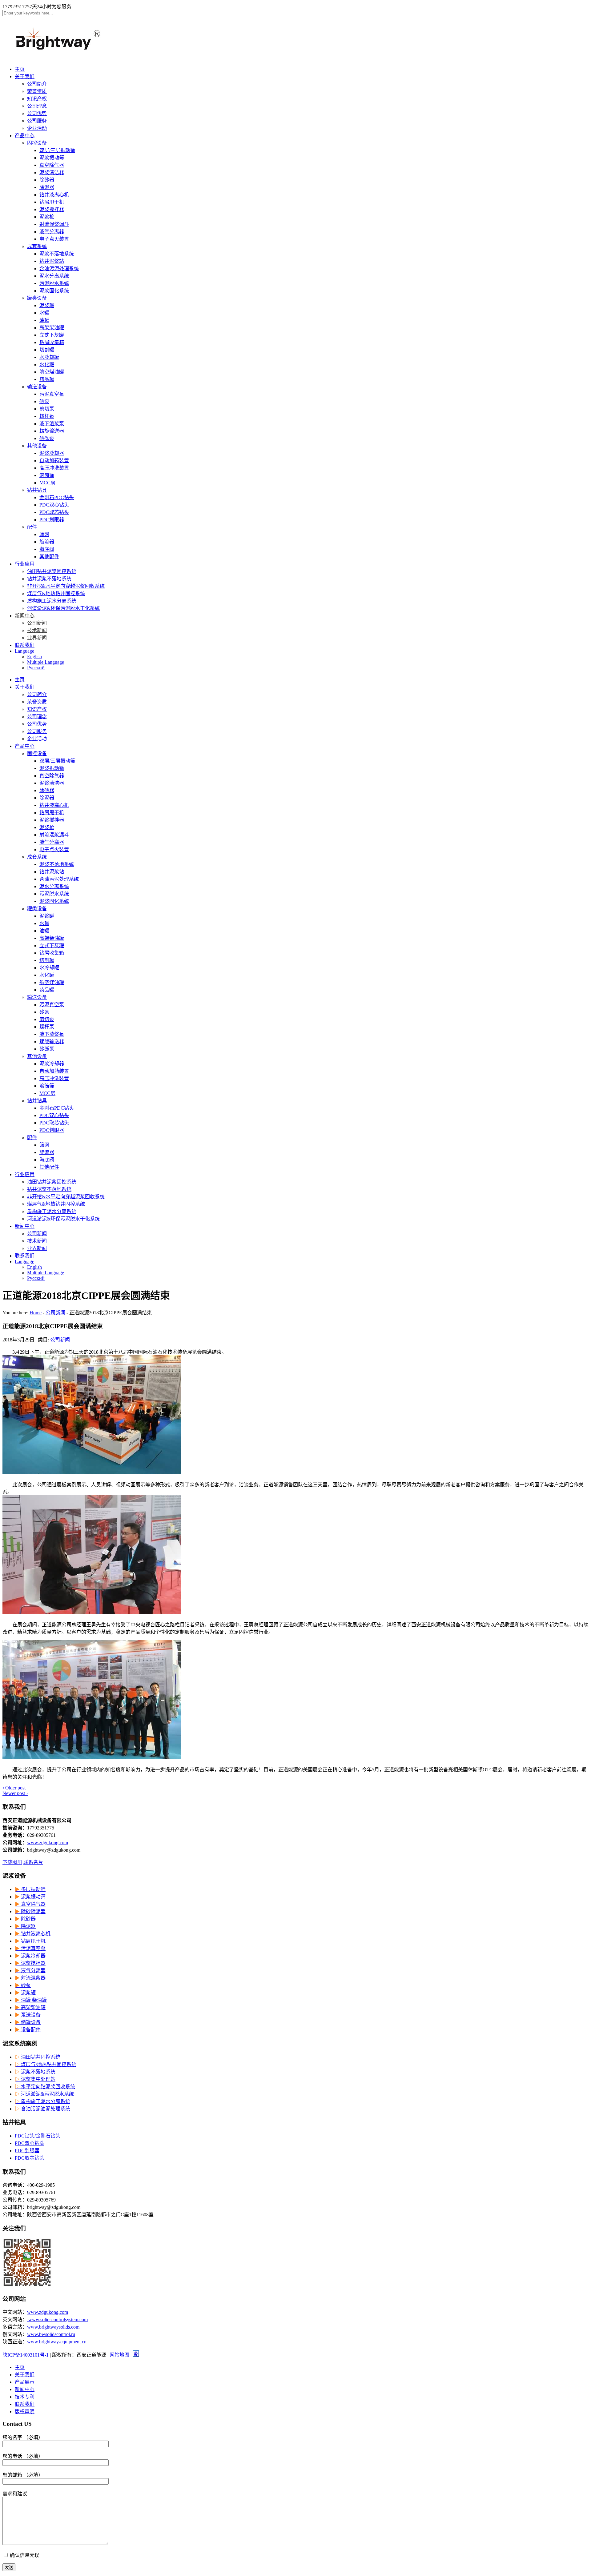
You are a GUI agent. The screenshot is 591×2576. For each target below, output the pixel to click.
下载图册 (12, 1862)
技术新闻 (37, 630)
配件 (32, 527)
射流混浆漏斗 (54, 224)
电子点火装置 (54, 239)
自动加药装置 (54, 461)
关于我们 (25, 76)
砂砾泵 (47, 438)
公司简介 (37, 84)
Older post (14, 1788)
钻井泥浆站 (52, 261)
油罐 (44, 320)
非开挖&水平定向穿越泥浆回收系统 (66, 586)
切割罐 (47, 350)
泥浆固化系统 (54, 291)
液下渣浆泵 (52, 424)
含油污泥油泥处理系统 (42, 2109)
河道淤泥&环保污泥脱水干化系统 (63, 608)
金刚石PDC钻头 (57, 497)
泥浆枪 (47, 217)
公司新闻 (37, 623)
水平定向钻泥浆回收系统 (45, 2087)
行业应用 (25, 564)
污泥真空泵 (52, 394)
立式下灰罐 (52, 335)
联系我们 (25, 645)
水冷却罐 (49, 357)
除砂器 (47, 180)
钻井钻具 (37, 490)
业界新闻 (37, 638)
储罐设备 (28, 2022)
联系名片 (33, 1862)
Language (24, 651)
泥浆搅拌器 (52, 209)
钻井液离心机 (54, 195)
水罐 (44, 313)
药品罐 (47, 379)
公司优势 (37, 113)
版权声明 (25, 2412)
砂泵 (44, 401)
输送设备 (37, 387)
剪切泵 (47, 409)
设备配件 (28, 2030)
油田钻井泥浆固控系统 (52, 571)
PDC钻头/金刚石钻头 (38, 2136)
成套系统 (37, 246)
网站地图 (119, 2355)
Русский (36, 668)
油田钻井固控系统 (38, 2057)
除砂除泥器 (30, 1911)
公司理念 (37, 106)
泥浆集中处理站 (35, 2079)
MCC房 (47, 483)
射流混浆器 (30, 1978)
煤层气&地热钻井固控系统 (56, 593)
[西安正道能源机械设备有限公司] (64, 52)
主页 (20, 69)
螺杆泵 (47, 416)
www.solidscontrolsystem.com (57, 2320)
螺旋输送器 (52, 431)
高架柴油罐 (52, 328)
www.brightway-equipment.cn (57, 2342)
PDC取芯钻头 (54, 512)
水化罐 (47, 365)
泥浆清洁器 (52, 172)
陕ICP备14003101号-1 (26, 2355)
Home (36, 1313)
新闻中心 (25, 616)
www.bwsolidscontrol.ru (51, 2334)
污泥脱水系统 (54, 283)
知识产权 (37, 99)
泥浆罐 (47, 305)
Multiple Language (46, 662)
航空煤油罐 (52, 372)
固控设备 (37, 143)
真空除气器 (52, 165)
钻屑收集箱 (52, 342)
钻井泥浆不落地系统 (49, 579)
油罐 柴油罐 (31, 2000)
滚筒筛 (47, 475)
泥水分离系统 (54, 276)
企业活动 (37, 128)
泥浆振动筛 (52, 158)
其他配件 (49, 557)
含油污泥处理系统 (59, 268)
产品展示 (25, 2382)
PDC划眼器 (52, 520)
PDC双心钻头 (54, 505)
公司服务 (37, 121)
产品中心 (25, 136)
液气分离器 (52, 232)
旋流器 (47, 542)
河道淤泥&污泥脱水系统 (44, 2094)
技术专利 (25, 2397)
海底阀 (47, 549)
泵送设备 (28, 2015)
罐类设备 (37, 298)
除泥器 (47, 187)
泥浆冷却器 (52, 453)
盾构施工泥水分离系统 (52, 601)
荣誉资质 (37, 91)
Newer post (15, 1793)
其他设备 (37, 446)
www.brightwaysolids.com (53, 2327)
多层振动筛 (30, 1889)
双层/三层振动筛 (57, 150)
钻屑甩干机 (52, 202)
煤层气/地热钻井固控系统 (46, 2064)
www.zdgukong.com (48, 1843)
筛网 (44, 534)
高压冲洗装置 (54, 468)
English (34, 657)
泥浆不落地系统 (57, 254)
